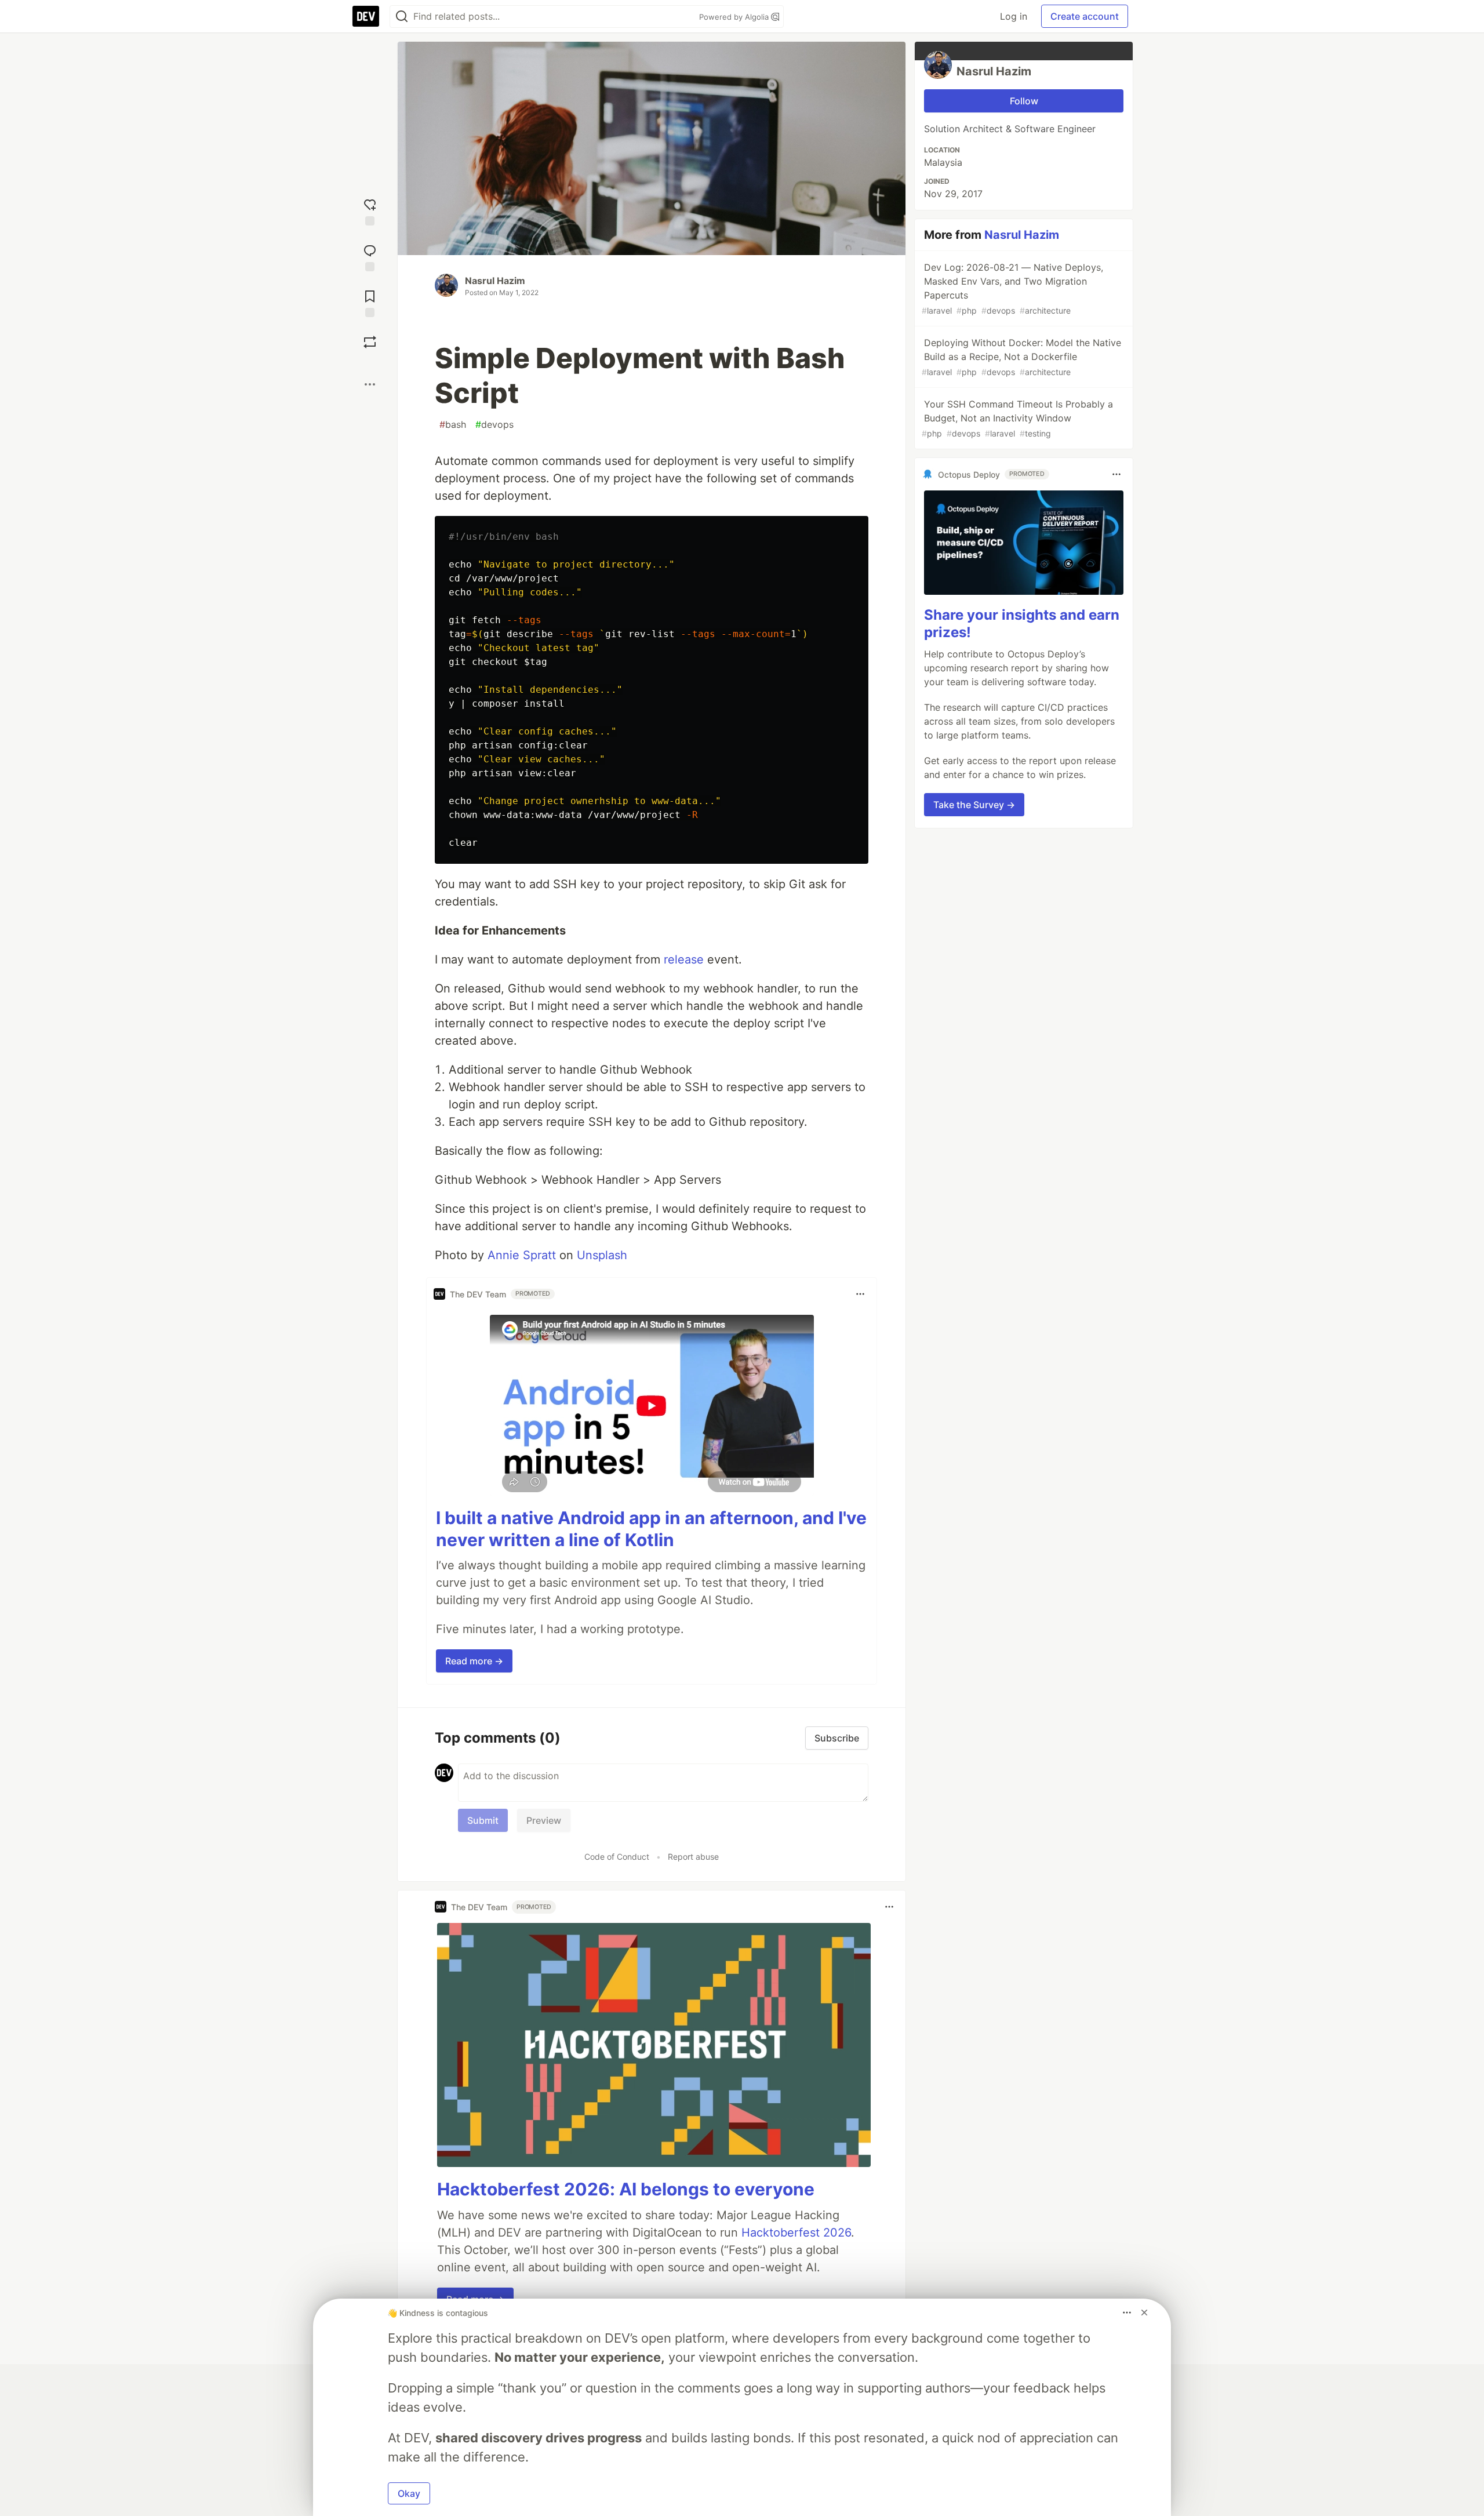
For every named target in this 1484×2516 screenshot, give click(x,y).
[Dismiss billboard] (1144, 2313)
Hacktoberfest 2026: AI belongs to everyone (626, 2189)
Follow (1024, 101)
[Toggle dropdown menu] (860, 1294)
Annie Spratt (522, 1255)
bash (453, 424)
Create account (1085, 16)
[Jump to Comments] (370, 257)
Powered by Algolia (735, 17)
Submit (483, 1820)
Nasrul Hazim (495, 281)
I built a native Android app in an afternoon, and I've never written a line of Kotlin (651, 1529)
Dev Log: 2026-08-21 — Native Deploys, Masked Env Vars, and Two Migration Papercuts (1012, 288)
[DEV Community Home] (366, 16)
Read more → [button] (474, 1661)
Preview (544, 1820)
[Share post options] (370, 384)
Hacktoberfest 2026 (796, 2233)
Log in (1014, 16)
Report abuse (693, 1857)
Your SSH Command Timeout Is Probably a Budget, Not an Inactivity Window (1017, 418)
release (684, 959)
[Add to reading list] (370, 302)
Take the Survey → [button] (974, 805)
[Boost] (370, 342)
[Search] (402, 17)
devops (494, 424)
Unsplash (602, 1255)
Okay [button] (409, 2493)
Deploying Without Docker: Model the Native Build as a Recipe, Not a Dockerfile (1021, 357)
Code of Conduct (617, 1857)
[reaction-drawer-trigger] (370, 211)
